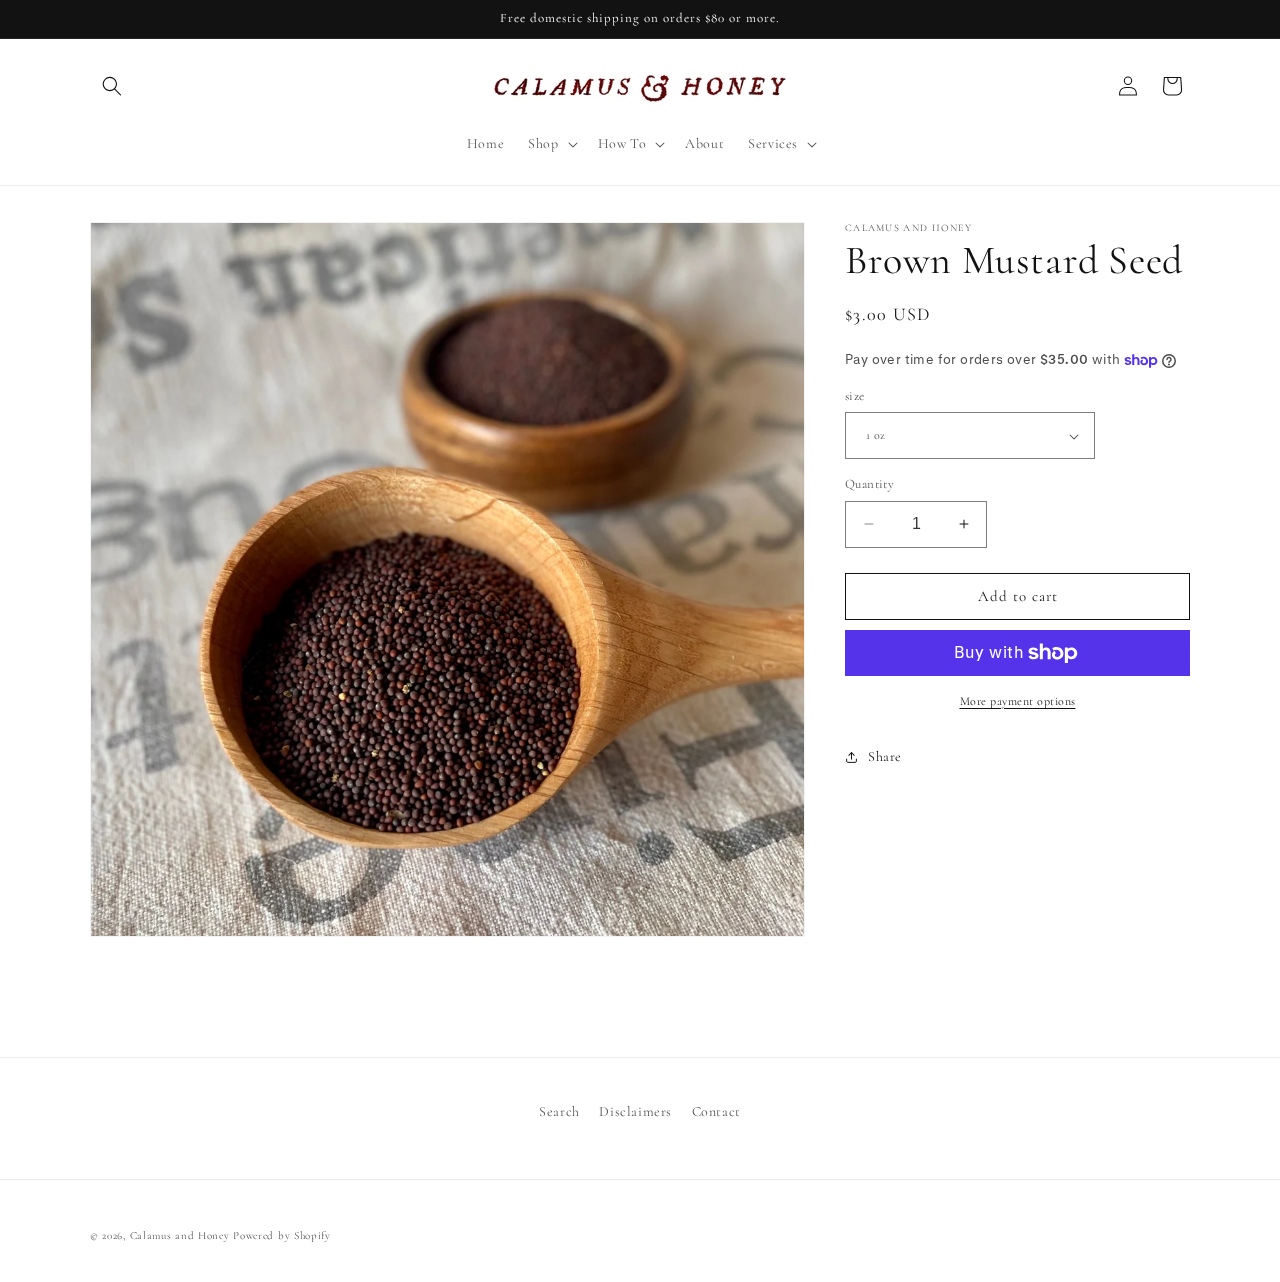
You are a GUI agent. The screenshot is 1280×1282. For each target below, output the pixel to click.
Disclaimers (635, 1111)
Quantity (869, 484)
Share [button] (885, 756)
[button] (112, 86)
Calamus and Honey (180, 1235)
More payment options (1018, 701)
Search (559, 1111)
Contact (716, 1111)
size (855, 396)
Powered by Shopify (282, 1235)
